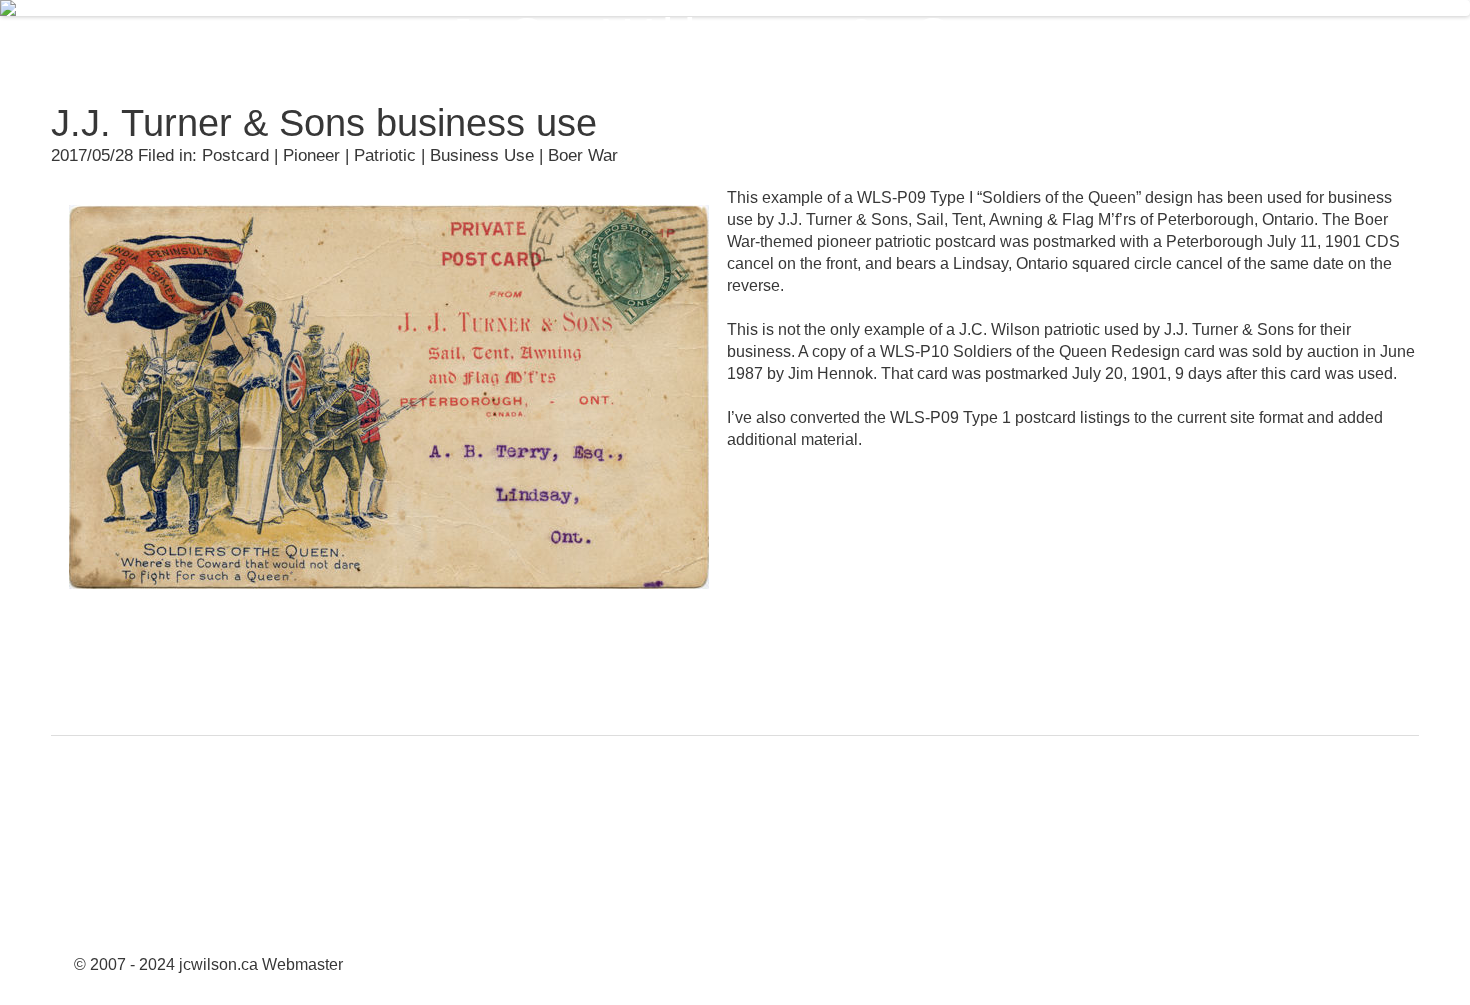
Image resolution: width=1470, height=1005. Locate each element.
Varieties (1224, 40)
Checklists (1365, 40)
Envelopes (937, 40)
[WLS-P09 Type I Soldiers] (389, 603)
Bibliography (1355, 123)
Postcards (791, 40)
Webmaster (302, 964)
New (517, 40)
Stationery (1084, 40)
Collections (642, 40)
